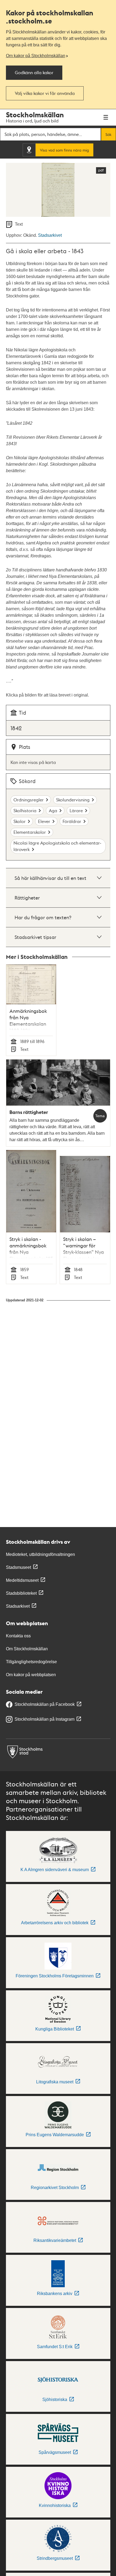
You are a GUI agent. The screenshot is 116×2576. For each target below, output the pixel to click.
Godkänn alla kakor (34, 72)
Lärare (76, 810)
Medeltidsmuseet (22, 1580)
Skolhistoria (25, 810)
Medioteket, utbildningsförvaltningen (40, 1554)
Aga (53, 810)
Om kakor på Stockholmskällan (36, 56)
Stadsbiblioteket (21, 1593)
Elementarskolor (30, 832)
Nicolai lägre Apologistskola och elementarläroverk (57, 846)
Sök (108, 134)
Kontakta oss (18, 1636)
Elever (44, 821)
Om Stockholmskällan (27, 1649)
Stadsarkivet (50, 235)
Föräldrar (72, 821)
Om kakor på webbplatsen (31, 1675)
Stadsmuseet (18, 1567)
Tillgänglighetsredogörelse (31, 1662)
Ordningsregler (29, 800)
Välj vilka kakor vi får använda (45, 93)
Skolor (20, 821)
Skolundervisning (73, 800)
